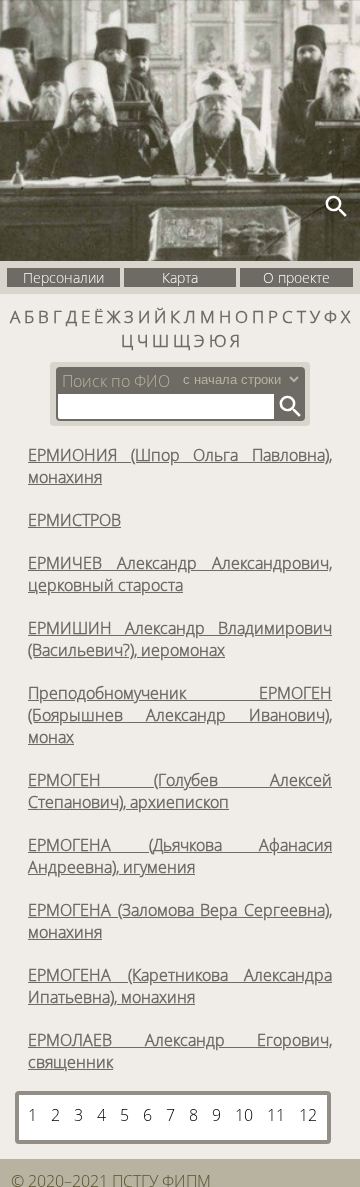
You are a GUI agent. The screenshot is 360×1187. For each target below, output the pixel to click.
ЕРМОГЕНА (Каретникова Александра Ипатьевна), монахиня (180, 986)
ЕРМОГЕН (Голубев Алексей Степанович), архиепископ (180, 791)
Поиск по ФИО (116, 381)
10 (244, 1115)
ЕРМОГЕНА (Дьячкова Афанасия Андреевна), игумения (180, 856)
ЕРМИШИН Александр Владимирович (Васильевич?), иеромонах (180, 639)
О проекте (296, 277)
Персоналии (63, 277)
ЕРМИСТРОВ (74, 520)
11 (276, 1115)
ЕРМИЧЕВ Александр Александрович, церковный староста (180, 574)
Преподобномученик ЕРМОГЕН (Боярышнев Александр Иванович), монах (180, 715)
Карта (180, 277)
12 (308, 1115)
